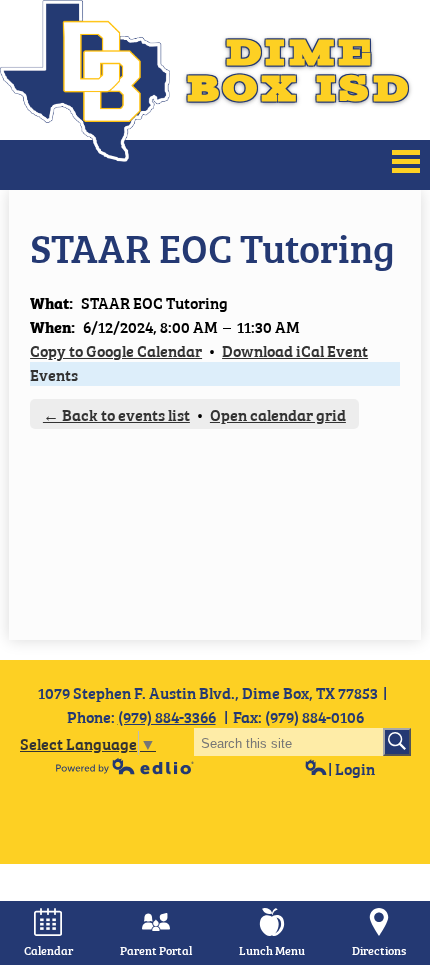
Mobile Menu (406, 161)
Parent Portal (156, 950)
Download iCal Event (295, 350)
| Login (351, 768)
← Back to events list (116, 414)
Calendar (48, 950)
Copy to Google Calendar (116, 350)
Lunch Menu (272, 950)
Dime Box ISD (299, 69)
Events (54, 374)
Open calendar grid (278, 414)
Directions (379, 950)
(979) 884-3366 (167, 716)
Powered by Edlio (125, 766)
